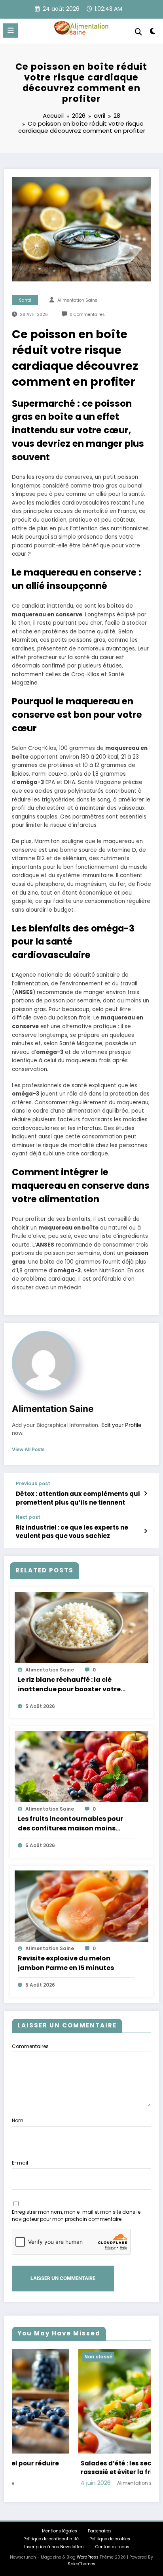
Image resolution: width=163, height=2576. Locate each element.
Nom (18, 2120)
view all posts (28, 1450)
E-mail (20, 2163)
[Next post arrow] (145, 1531)
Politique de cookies (110, 2539)
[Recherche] (138, 32)
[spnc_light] (153, 33)
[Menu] (11, 31)
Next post (28, 1517)
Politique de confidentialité (51, 2539)
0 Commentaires (87, 315)
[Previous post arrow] (145, 1494)
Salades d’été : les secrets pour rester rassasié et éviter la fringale (75, 2468)
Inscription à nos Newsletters (54, 2547)
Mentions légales (60, 2531)
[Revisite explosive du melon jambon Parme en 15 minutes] (81, 1906)
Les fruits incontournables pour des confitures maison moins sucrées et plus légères (70, 1824)
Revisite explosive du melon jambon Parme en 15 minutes (66, 1963)
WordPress (88, 2557)
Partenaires (100, 2531)
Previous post (33, 1484)
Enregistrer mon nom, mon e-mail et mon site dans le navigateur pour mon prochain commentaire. (76, 2216)
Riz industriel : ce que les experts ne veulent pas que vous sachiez (72, 1532)
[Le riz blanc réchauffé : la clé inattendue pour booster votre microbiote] (81, 1627)
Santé (25, 300)
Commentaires (30, 2046)
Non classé (32, 2357)
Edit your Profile (121, 1425)
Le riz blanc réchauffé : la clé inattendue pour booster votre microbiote (69, 1685)
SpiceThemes (81, 2564)
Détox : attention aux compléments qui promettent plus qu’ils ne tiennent (78, 1498)
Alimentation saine (77, 300)
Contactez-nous (112, 2547)
